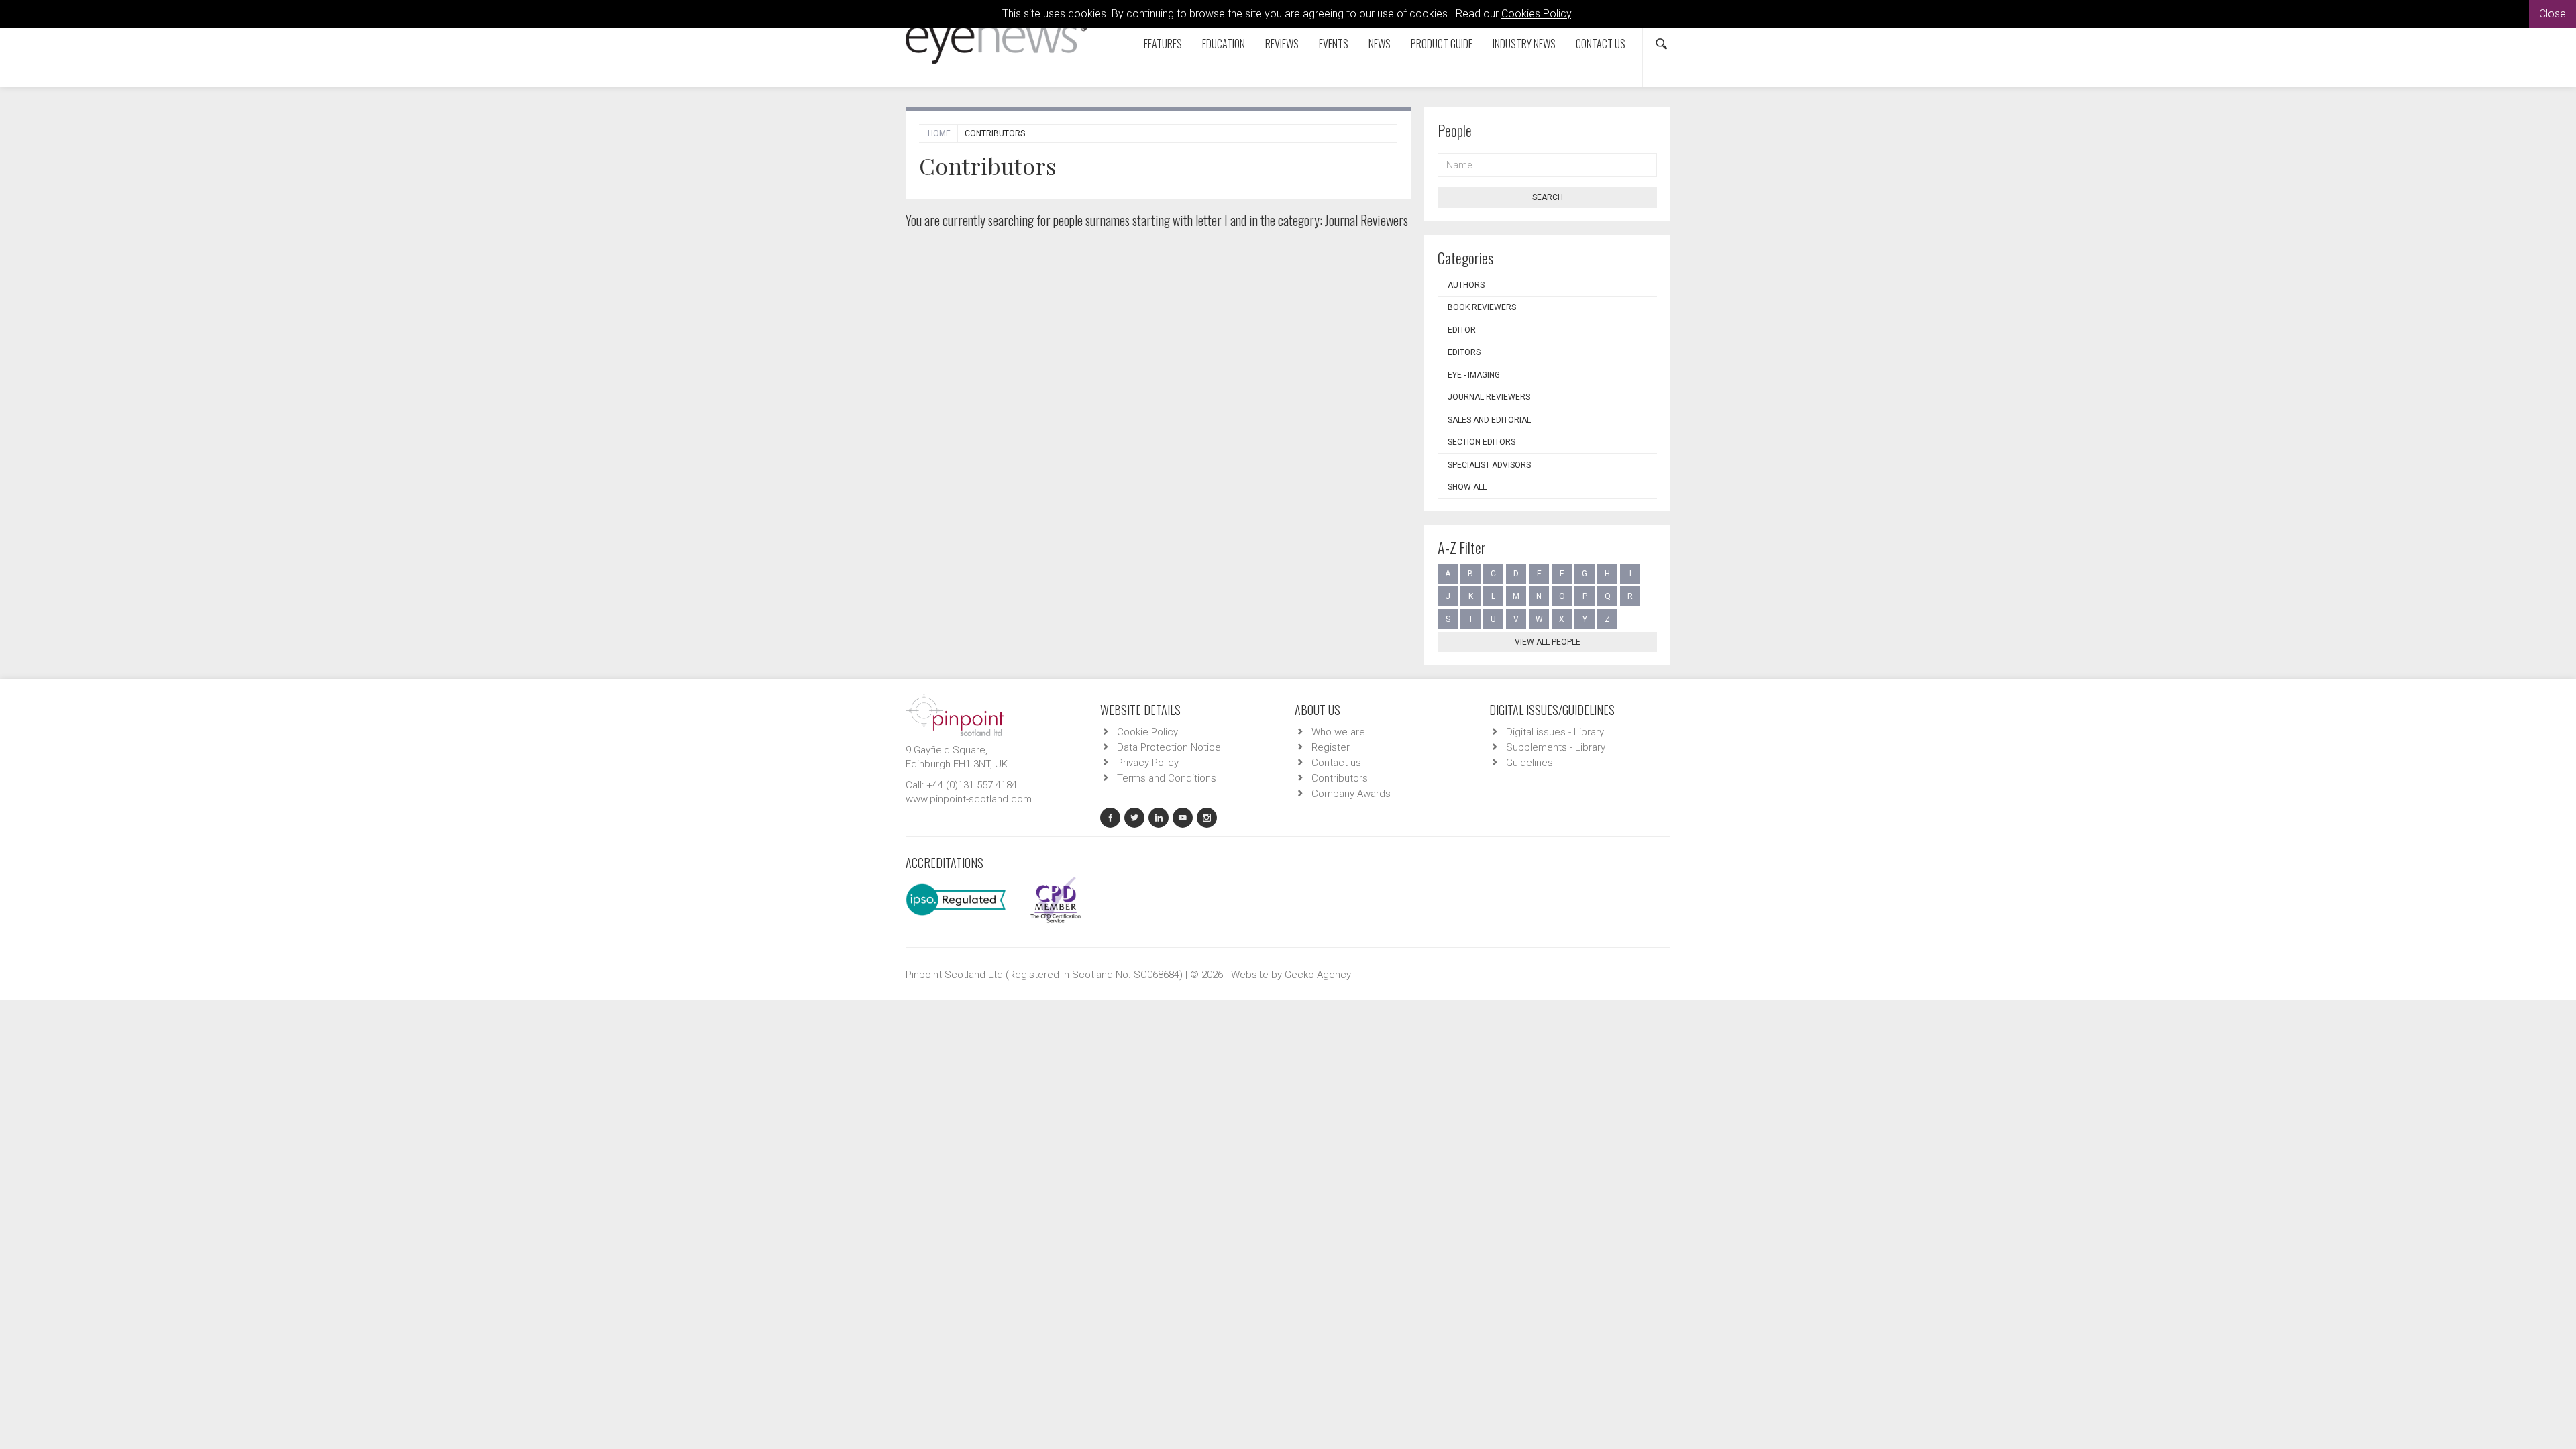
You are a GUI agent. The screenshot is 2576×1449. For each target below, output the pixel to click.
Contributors (1340, 778)
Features (1163, 44)
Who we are (1338, 732)
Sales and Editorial (1489, 420)
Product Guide (1442, 44)
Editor (1462, 330)
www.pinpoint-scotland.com (969, 799)
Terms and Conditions (1167, 778)
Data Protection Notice (1169, 747)
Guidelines (1529, 763)
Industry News (1524, 44)
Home (939, 133)
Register (1331, 747)
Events (1334, 44)
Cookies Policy (1536, 14)
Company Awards (1351, 794)
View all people (1548, 642)
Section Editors (1482, 442)
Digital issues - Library (1555, 732)
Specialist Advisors (1489, 465)
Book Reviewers (1482, 307)
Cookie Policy (1147, 732)
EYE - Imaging (1474, 375)
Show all (1467, 487)
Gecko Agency (1318, 975)
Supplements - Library (1556, 747)
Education (1224, 44)
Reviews (1282, 44)
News (1380, 44)
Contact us (1601, 44)
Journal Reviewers (1489, 397)
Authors (1466, 285)
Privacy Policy (1148, 763)
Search (1548, 197)
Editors (1464, 352)
